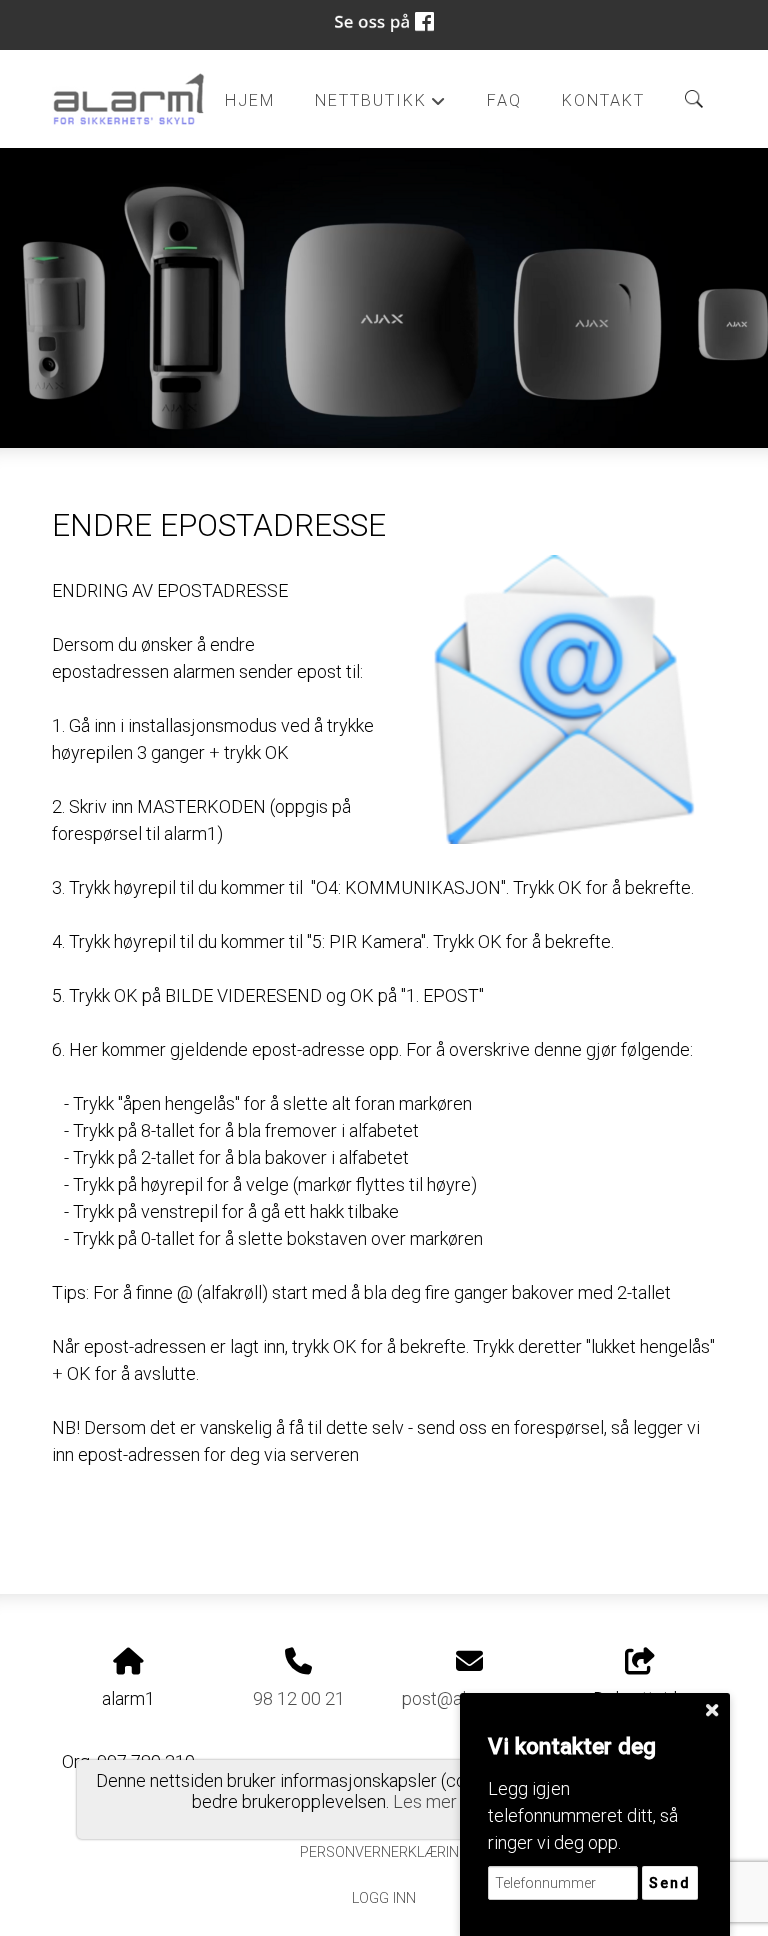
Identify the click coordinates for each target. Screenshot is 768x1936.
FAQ (504, 100)
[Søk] (694, 99)
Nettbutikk (381, 105)
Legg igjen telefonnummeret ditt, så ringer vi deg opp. (583, 1815)
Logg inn (384, 1898)
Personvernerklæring (384, 1852)
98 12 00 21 (299, 1698)
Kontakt (603, 100)
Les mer (425, 1801)
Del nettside (640, 1698)
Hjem (250, 100)
